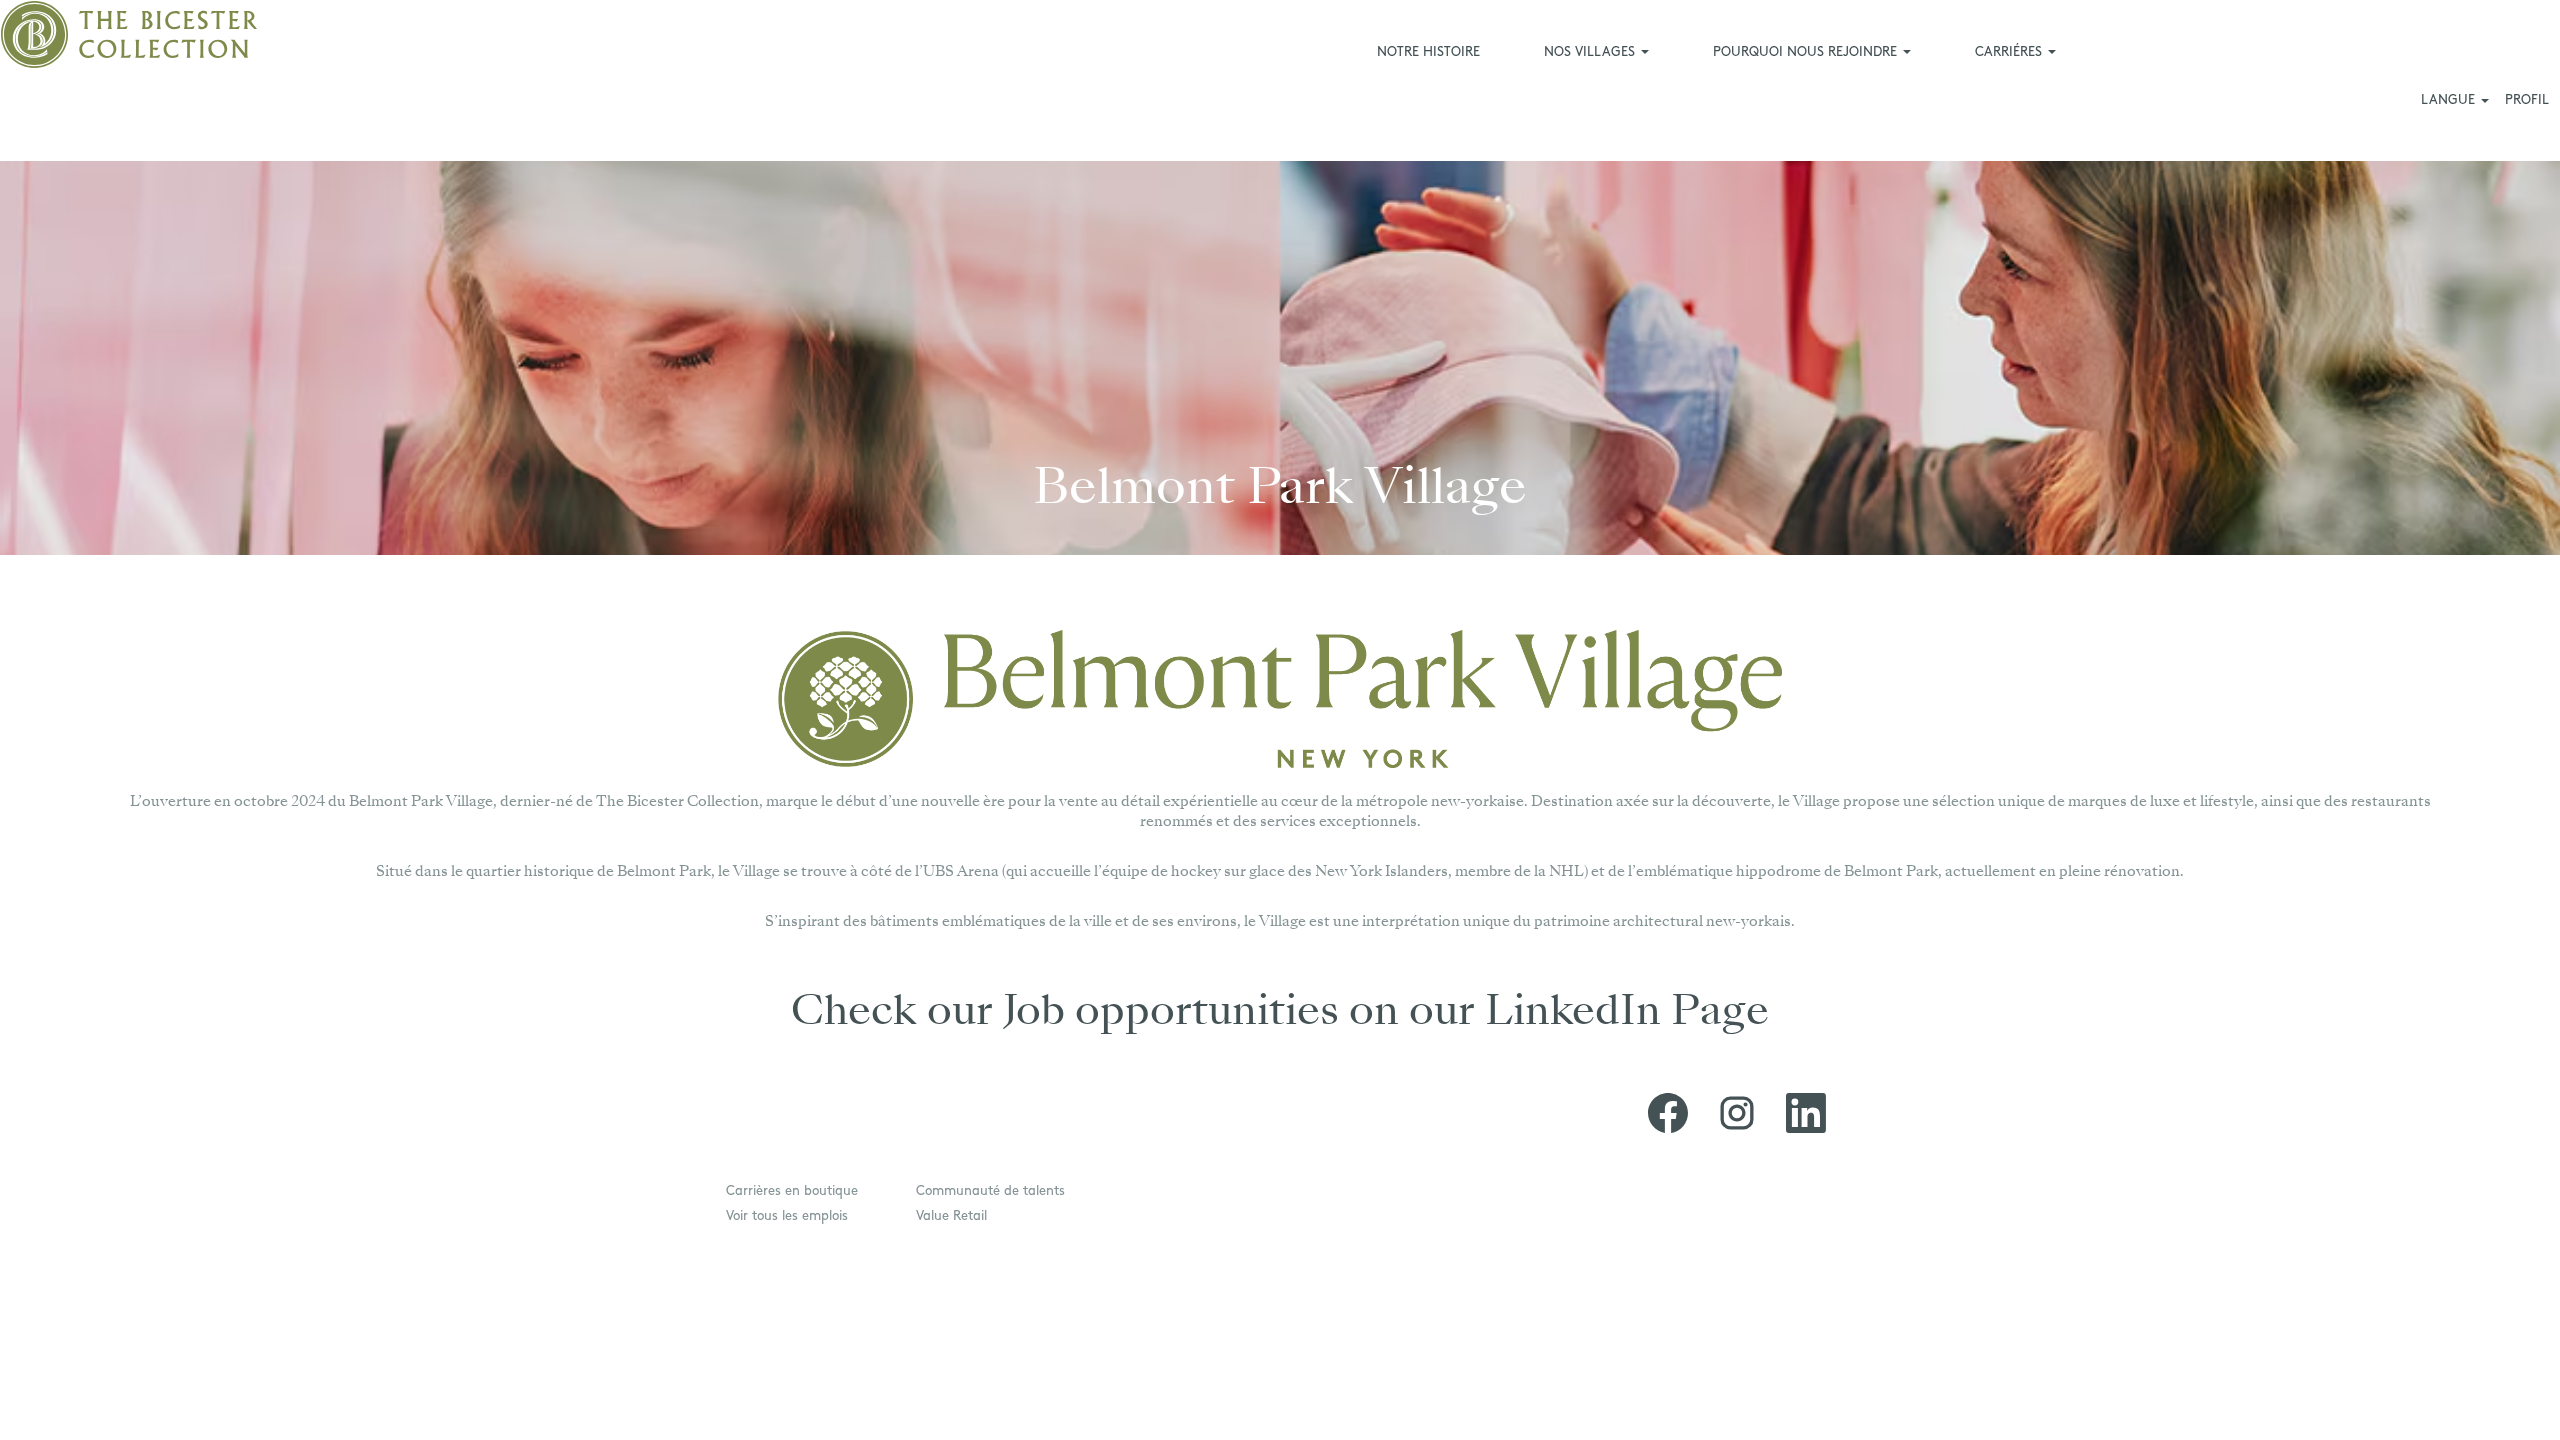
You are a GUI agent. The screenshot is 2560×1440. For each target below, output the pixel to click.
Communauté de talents (990, 1191)
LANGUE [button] (2450, 100)
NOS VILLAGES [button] (1591, 52)
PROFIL (2527, 100)
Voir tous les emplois (787, 1216)
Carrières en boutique (792, 1191)
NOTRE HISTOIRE (1428, 52)
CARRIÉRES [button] (2010, 52)
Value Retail (951, 1216)
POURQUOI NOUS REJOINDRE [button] (1807, 52)
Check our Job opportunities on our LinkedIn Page (1280, 1014)
